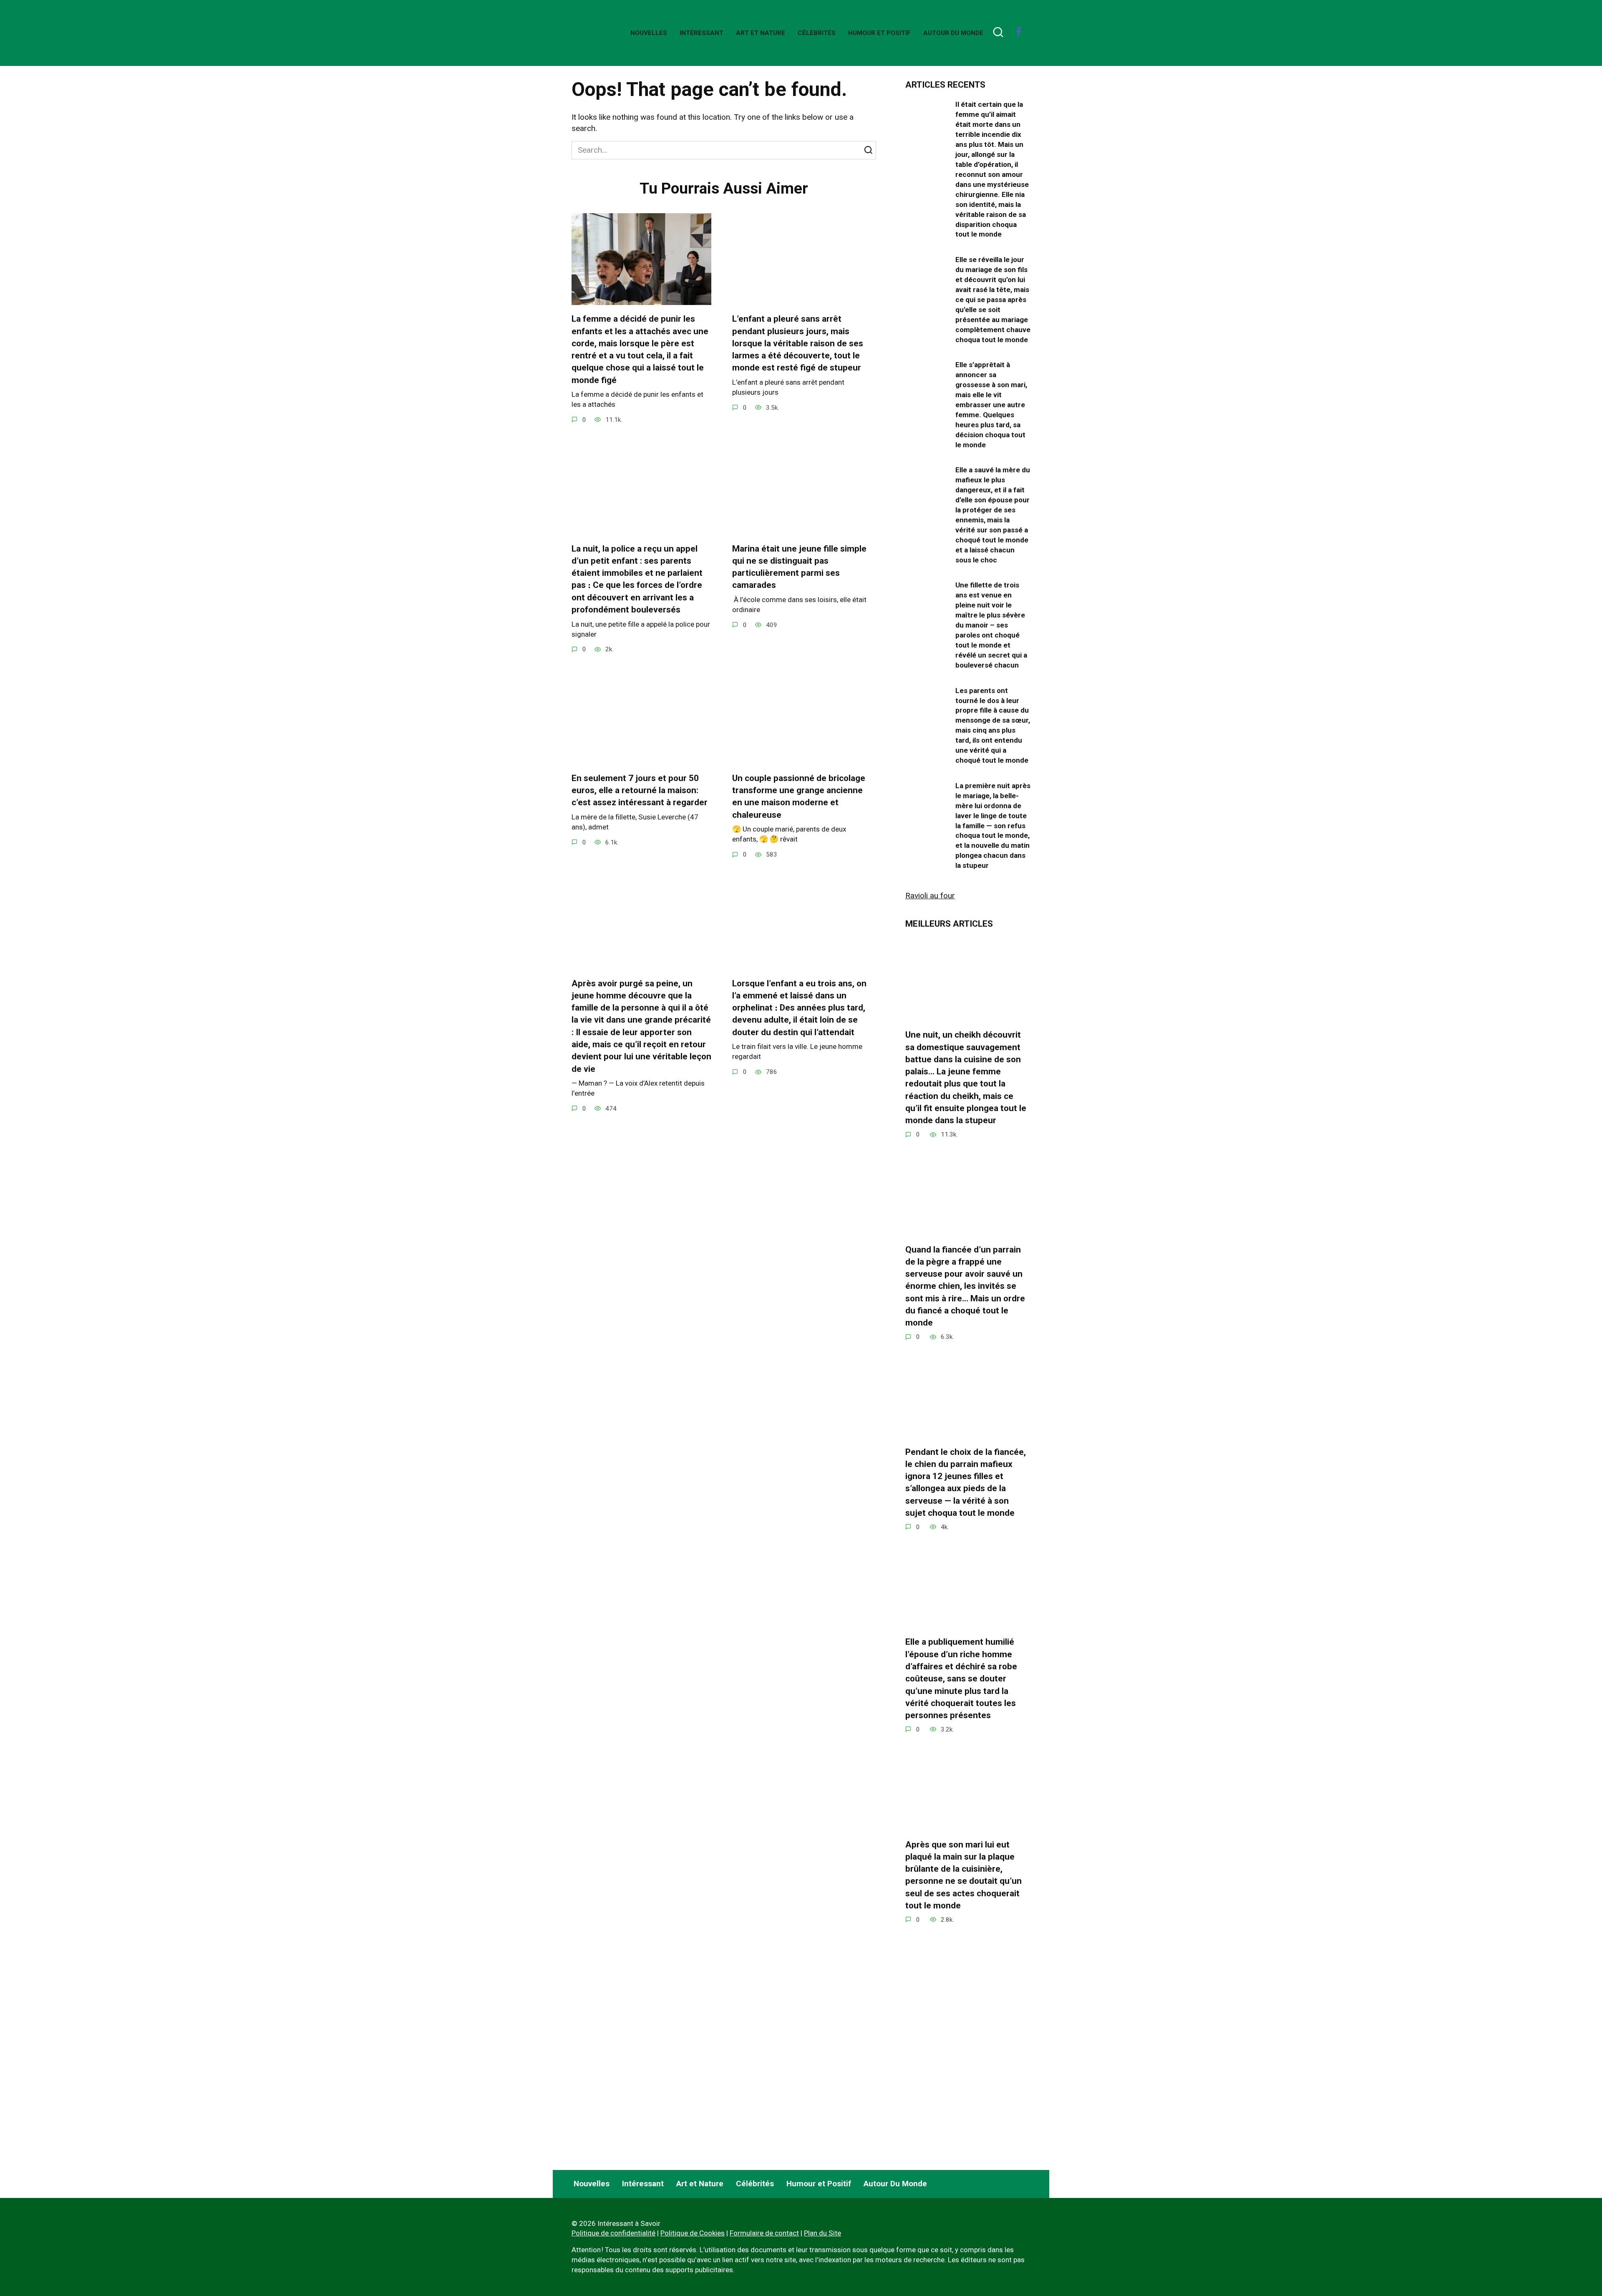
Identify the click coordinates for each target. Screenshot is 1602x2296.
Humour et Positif (879, 33)
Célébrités (817, 33)
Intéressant (702, 33)
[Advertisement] (968, 2090)
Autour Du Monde (953, 33)
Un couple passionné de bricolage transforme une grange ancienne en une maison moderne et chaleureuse (799, 796)
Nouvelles (649, 33)
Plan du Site (822, 2233)
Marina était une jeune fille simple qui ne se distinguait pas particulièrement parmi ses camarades (799, 567)
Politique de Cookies (693, 2233)
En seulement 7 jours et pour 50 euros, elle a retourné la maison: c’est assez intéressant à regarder (640, 790)
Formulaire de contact (764, 2233)
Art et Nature (761, 33)
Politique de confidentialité (613, 2233)
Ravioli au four (930, 896)
